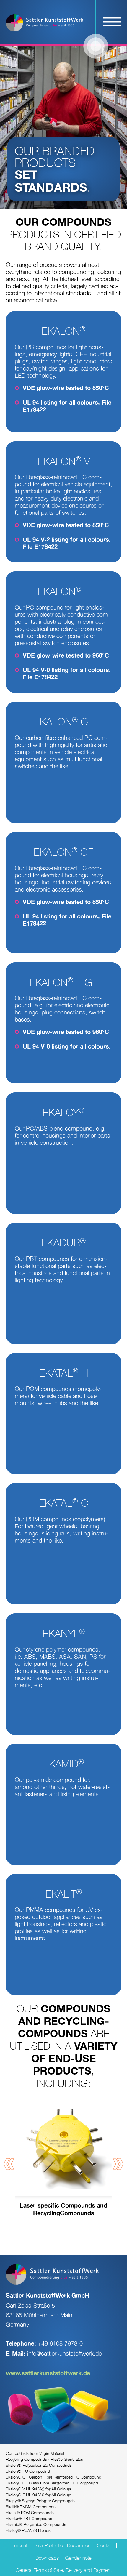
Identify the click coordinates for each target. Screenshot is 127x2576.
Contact (105, 2545)
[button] (9, 2164)
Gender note (78, 2558)
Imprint (20, 2545)
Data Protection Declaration (62, 2545)
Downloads (47, 2558)
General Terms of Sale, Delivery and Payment (64, 2570)
